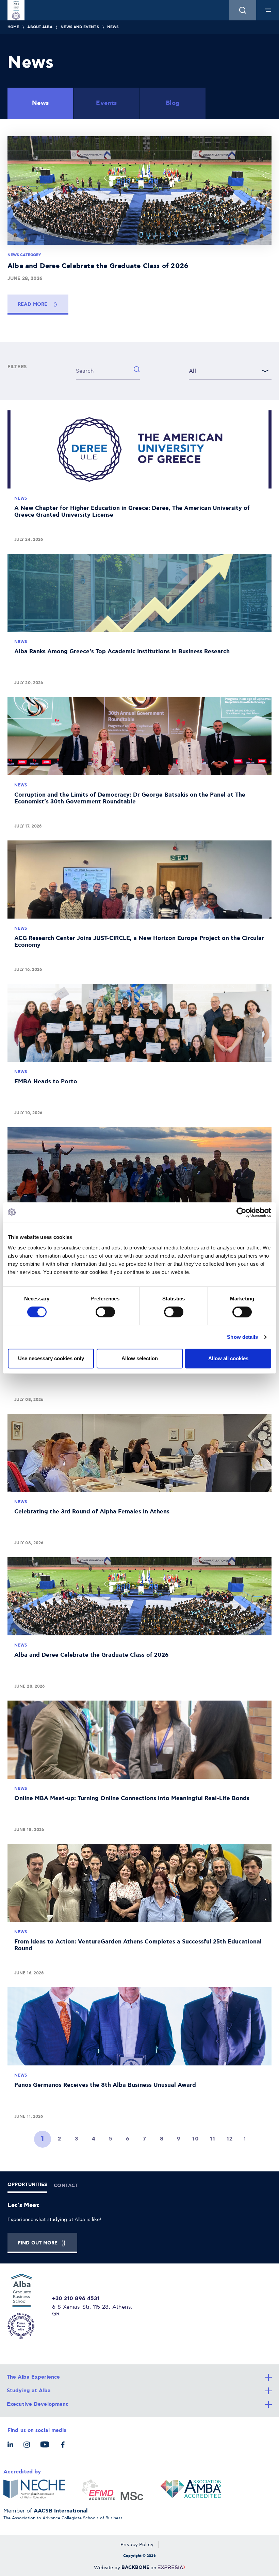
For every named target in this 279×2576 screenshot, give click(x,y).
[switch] (105, 1312)
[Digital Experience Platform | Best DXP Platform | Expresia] (171, 2568)
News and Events (80, 27)
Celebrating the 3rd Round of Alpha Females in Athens (139, 1482)
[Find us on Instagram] (28, 2448)
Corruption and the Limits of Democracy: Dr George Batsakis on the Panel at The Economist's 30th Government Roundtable (139, 765)
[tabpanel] (139, 2227)
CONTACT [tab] (66, 2186)
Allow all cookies (228, 1358)
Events (106, 103)
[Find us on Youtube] (46, 2448)
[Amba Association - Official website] (191, 2490)
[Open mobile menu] (268, 10)
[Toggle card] (139, 2377)
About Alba (40, 27)
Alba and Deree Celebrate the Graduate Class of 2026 (139, 1625)
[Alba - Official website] (26, 2306)
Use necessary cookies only (51, 1358)
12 (229, 2139)
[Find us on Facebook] (64, 2448)
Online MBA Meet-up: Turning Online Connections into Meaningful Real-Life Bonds (139, 1769)
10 (195, 2139)
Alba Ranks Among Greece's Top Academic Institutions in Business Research (139, 622)
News (113, 27)
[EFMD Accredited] (112, 2490)
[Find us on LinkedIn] (12, 2448)
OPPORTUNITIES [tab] (27, 2185)
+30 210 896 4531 (76, 2299)
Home (13, 27)
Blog (173, 103)
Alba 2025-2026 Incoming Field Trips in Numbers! (139, 1195)
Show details (242, 1337)
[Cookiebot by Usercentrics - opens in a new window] (241, 1212)
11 (212, 2139)
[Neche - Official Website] (34, 2490)
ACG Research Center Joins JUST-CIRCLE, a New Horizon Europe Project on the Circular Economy (139, 909)
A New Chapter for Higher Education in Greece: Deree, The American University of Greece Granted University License (139, 479)
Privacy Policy (137, 2545)
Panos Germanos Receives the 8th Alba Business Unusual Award (139, 2056)
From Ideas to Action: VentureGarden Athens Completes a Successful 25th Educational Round (139, 1912)
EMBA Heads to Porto (139, 1052)
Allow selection (140, 1358)
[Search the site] (243, 10)
